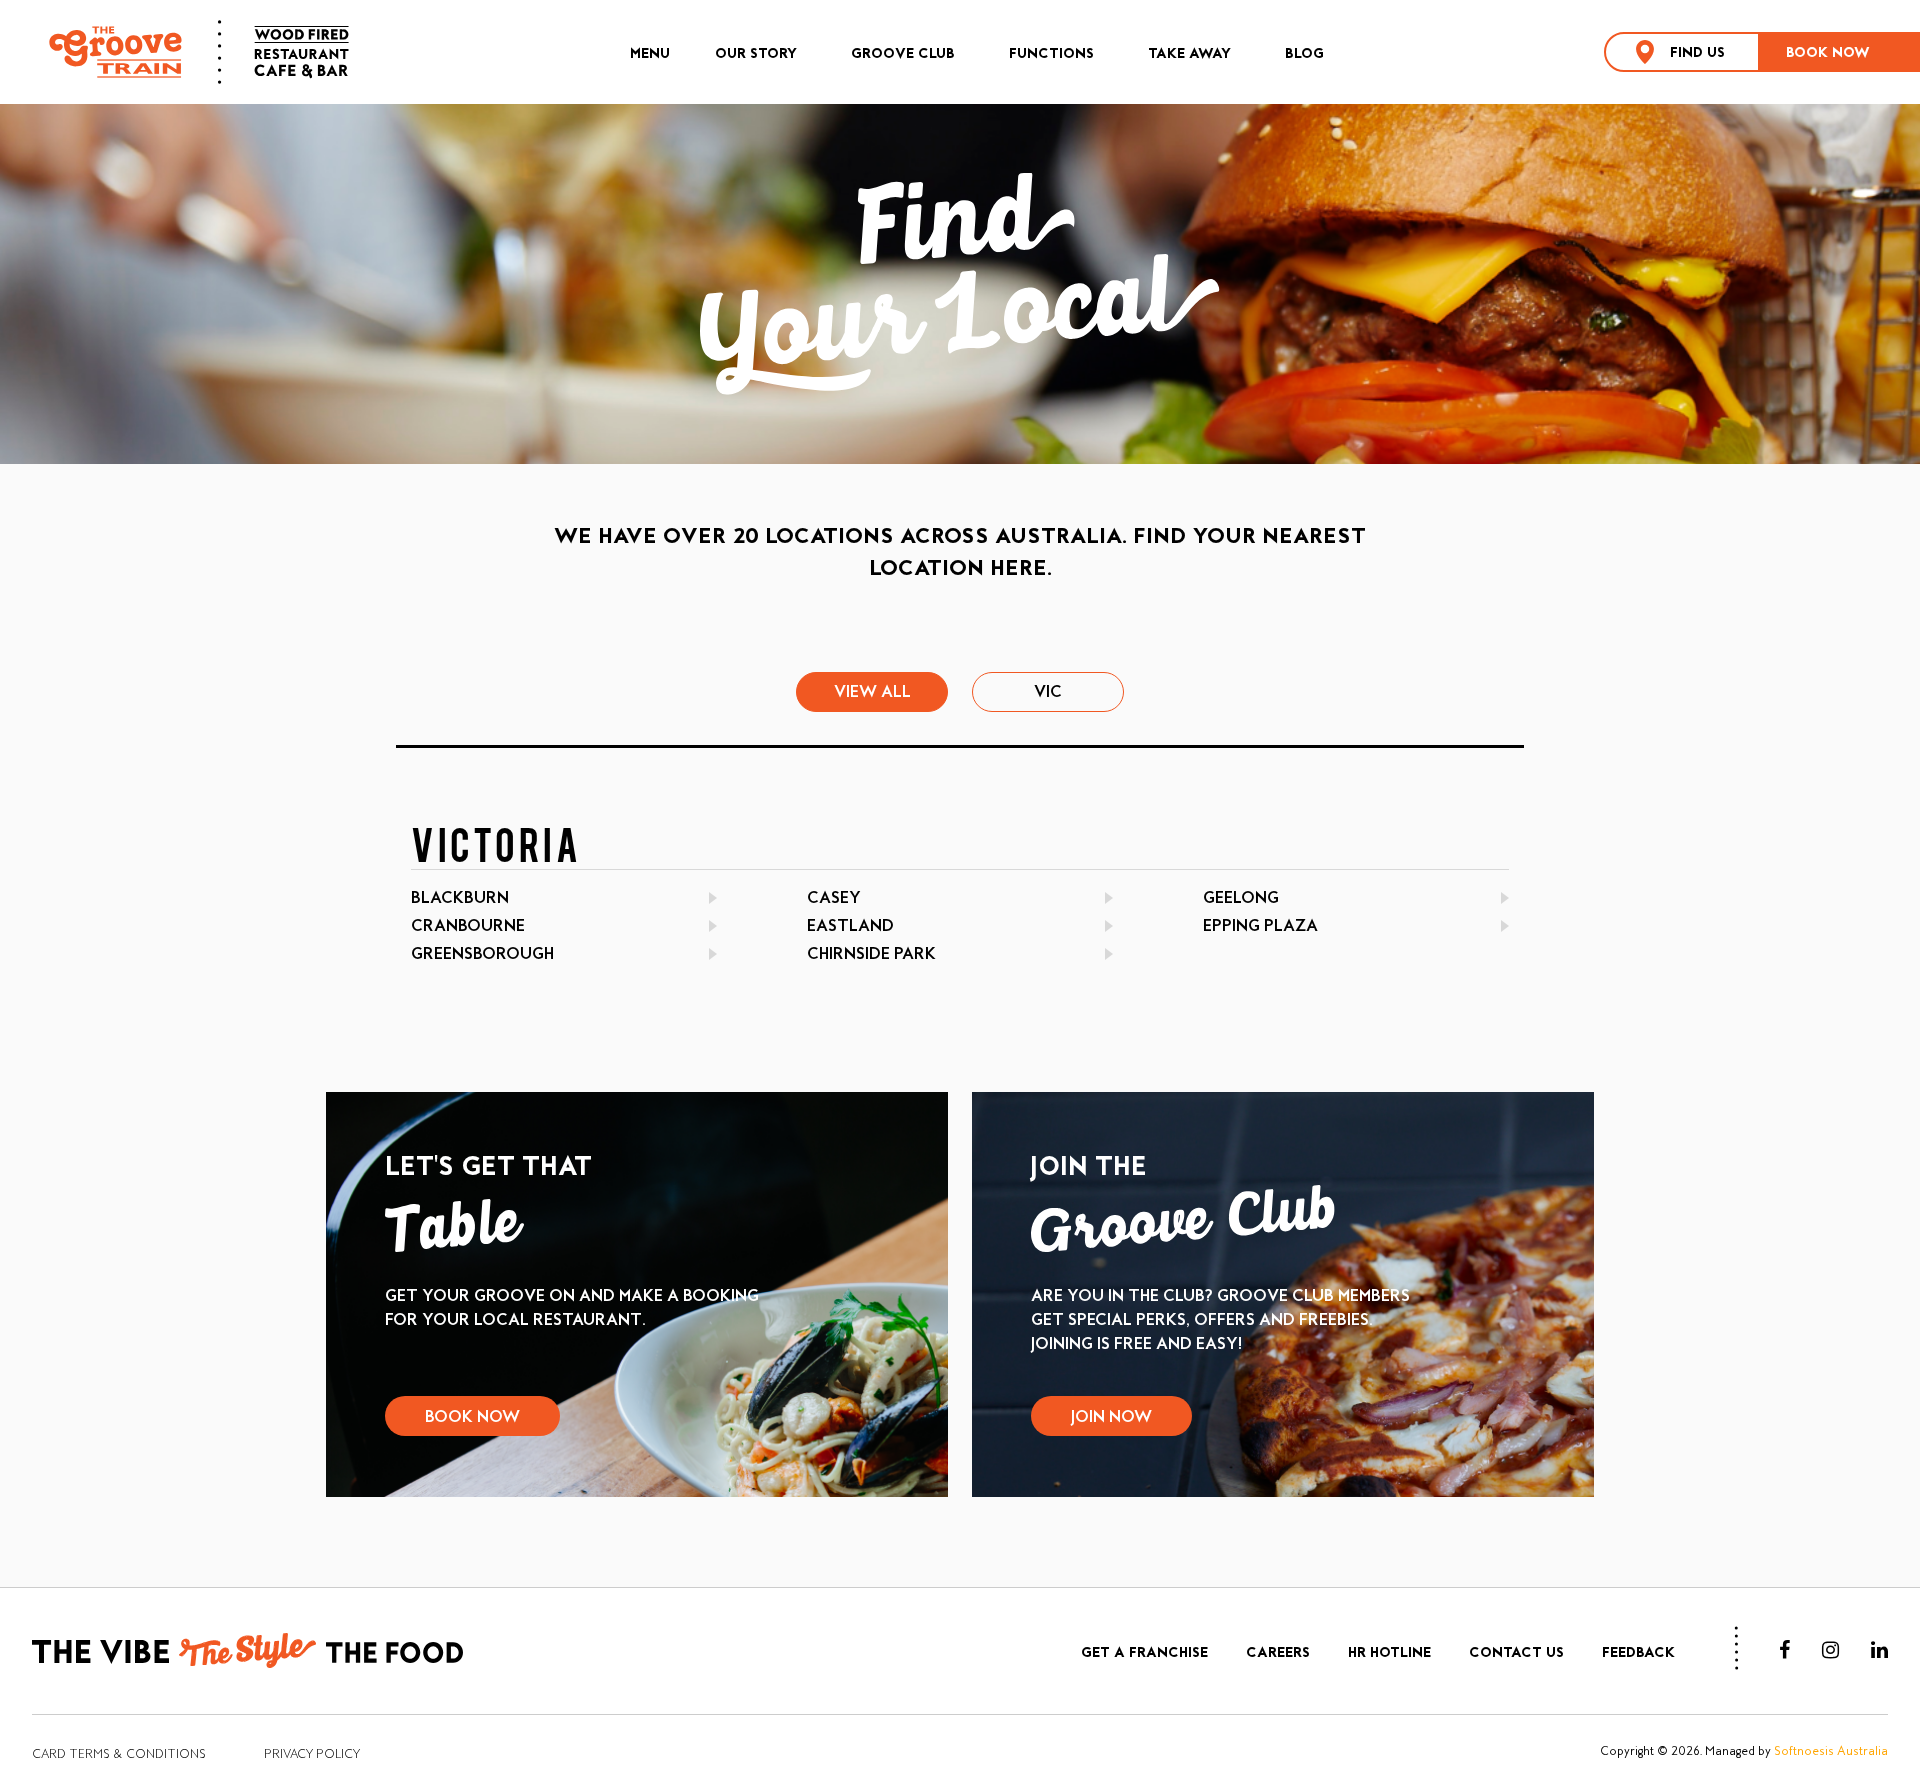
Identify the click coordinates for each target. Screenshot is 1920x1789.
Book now (1828, 52)
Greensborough (482, 953)
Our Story (756, 53)
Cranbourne (468, 925)
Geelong (1241, 897)
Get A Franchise (1144, 1652)
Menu (650, 53)
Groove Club (903, 53)
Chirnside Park (871, 953)
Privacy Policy (312, 1754)
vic (1048, 691)
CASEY (834, 897)
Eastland (850, 925)
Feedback (1638, 1652)
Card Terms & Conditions (119, 1754)
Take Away (1189, 53)
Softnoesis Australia (1831, 1751)
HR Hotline (1389, 1652)
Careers (1278, 1652)
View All (872, 691)
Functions (1051, 53)
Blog (1304, 53)
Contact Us (1516, 1652)
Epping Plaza (1260, 925)
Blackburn (460, 897)
